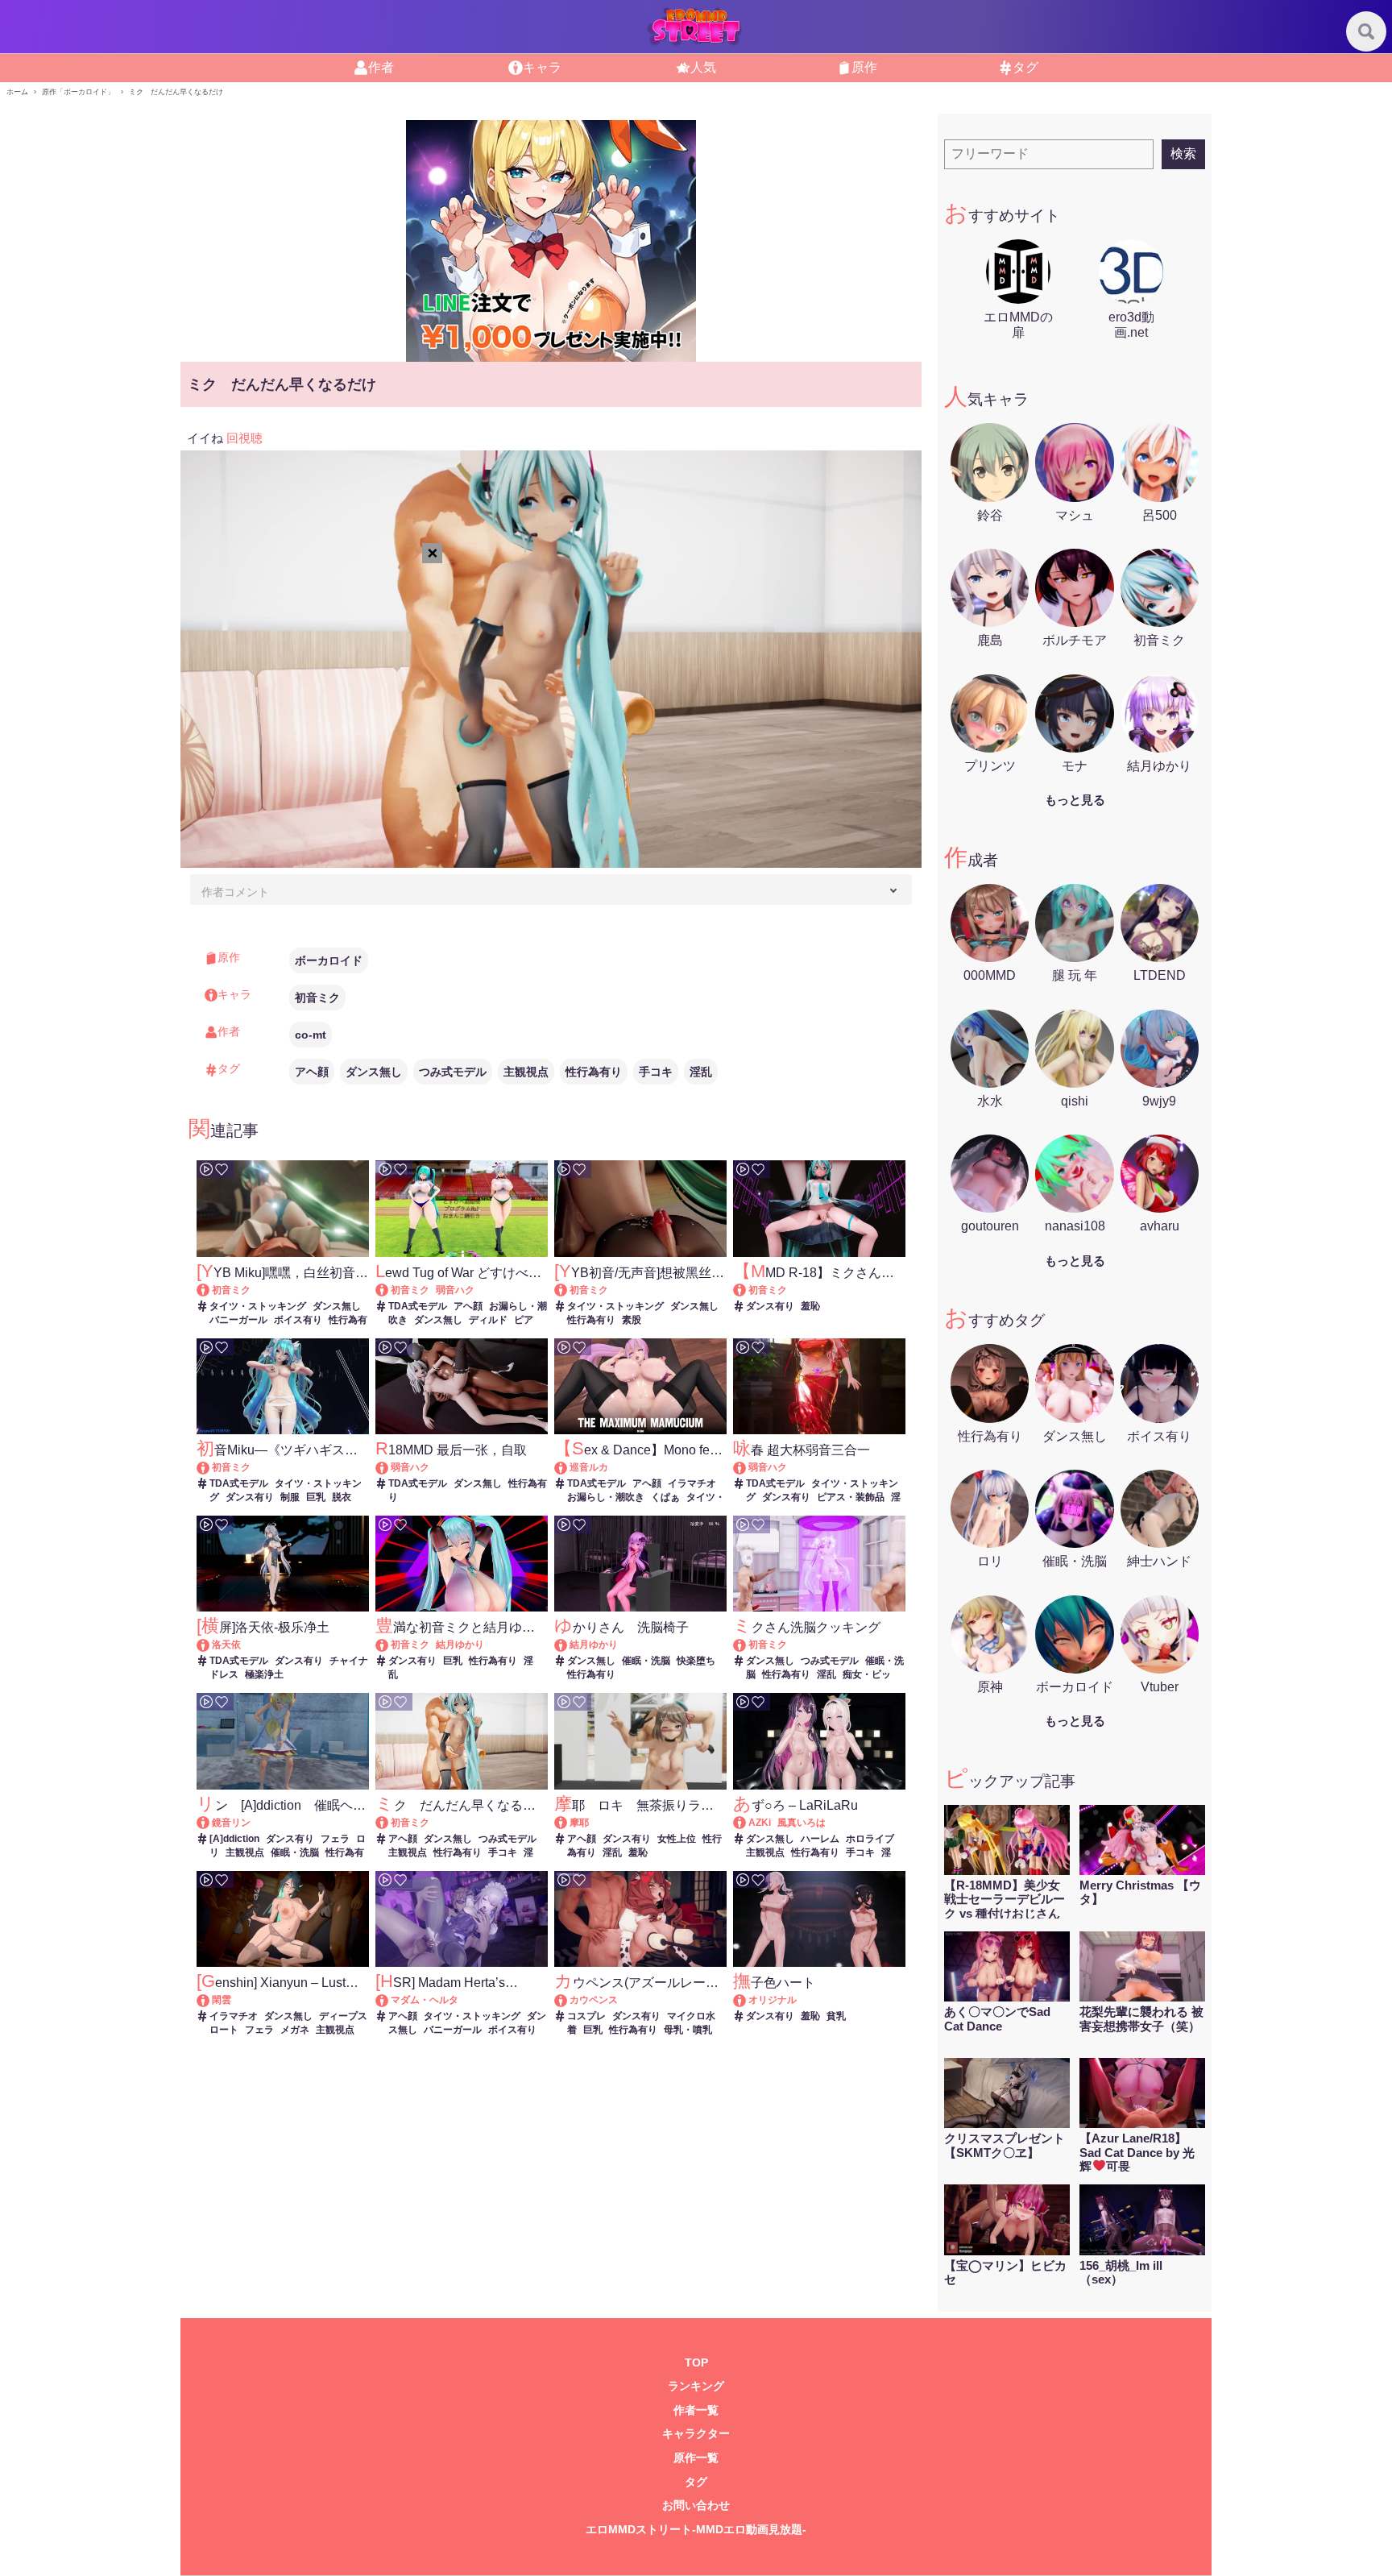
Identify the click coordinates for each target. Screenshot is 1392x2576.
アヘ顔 (312, 1072)
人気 (703, 67)
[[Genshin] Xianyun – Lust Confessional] (211, 2000)
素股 (632, 1320)
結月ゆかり (460, 1645)
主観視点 (526, 1072)
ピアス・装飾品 (851, 1497)
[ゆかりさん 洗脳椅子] (568, 1645)
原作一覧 (696, 2458)
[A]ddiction (234, 1839)
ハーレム (820, 1839)
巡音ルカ (589, 1467)
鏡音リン (231, 1823)
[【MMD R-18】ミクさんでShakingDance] (747, 1290)
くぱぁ (665, 1497)
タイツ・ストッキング (258, 1306)
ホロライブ (870, 1839)
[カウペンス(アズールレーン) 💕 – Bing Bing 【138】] (568, 2000)
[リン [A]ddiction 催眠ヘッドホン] (211, 1823)
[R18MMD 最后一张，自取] (389, 1467)
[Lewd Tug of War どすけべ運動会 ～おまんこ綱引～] (389, 1290)
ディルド (488, 1320)
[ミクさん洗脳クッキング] (747, 1645)
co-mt (311, 1035)
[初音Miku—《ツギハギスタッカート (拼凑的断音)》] (211, 1467)
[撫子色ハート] (747, 2000)
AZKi (760, 1823)
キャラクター (696, 2434)
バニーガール (238, 1320)
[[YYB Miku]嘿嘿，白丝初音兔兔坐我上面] (211, 1290)
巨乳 (316, 1497)
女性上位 (677, 1839)
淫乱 (701, 1072)
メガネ (295, 2030)
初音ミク (317, 998)
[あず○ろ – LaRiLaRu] (747, 1823)
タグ (1025, 67)
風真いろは (802, 1823)
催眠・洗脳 (646, 1661)
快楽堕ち (696, 1661)
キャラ (542, 67)
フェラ (335, 1839)
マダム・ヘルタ (425, 2000)
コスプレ (586, 2016)
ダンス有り (770, 1306)
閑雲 (222, 2000)
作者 (381, 67)
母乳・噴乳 (688, 2030)
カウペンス (594, 2000)
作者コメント (235, 892)
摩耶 (579, 1823)
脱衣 (342, 1497)
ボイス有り (298, 1320)
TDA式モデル (418, 1306)
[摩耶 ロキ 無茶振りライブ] (568, 1823)
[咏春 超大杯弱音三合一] (747, 1467)
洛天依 (226, 1645)
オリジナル (773, 2000)
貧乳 (836, 2016)
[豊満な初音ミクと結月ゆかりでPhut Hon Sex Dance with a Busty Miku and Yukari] (389, 1645)
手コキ (656, 1072)
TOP (696, 2363)
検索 (1183, 153)
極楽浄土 (264, 1674)
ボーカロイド (329, 960)
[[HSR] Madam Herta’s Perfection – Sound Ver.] (389, 2000)
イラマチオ (692, 1483)
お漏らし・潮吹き (606, 1497)
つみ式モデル (453, 1072)
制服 (290, 1497)
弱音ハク (455, 1290)
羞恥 (810, 1306)
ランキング (696, 2386)
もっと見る (1075, 800)
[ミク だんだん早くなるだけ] (389, 1823)
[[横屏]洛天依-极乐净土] (211, 1645)
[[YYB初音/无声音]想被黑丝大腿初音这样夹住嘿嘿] (568, 1290)
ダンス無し (374, 1072)
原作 (864, 67)
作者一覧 (696, 2410)
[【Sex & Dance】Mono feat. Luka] (568, 1467)
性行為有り (594, 1072)
